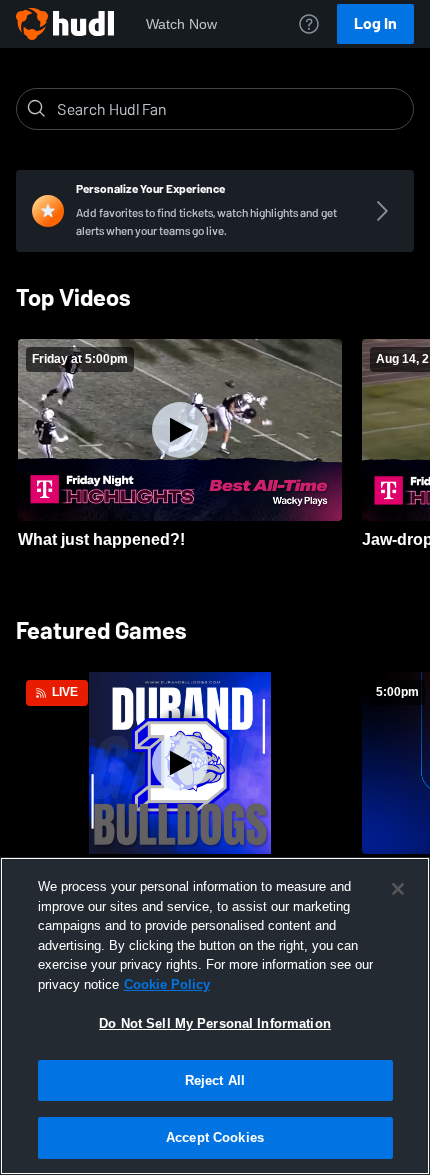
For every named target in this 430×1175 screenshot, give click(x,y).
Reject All (215, 1080)
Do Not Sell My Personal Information (215, 1023)
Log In (375, 23)
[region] (215, 1016)
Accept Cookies (215, 1137)
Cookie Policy (167, 984)
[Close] (398, 889)
